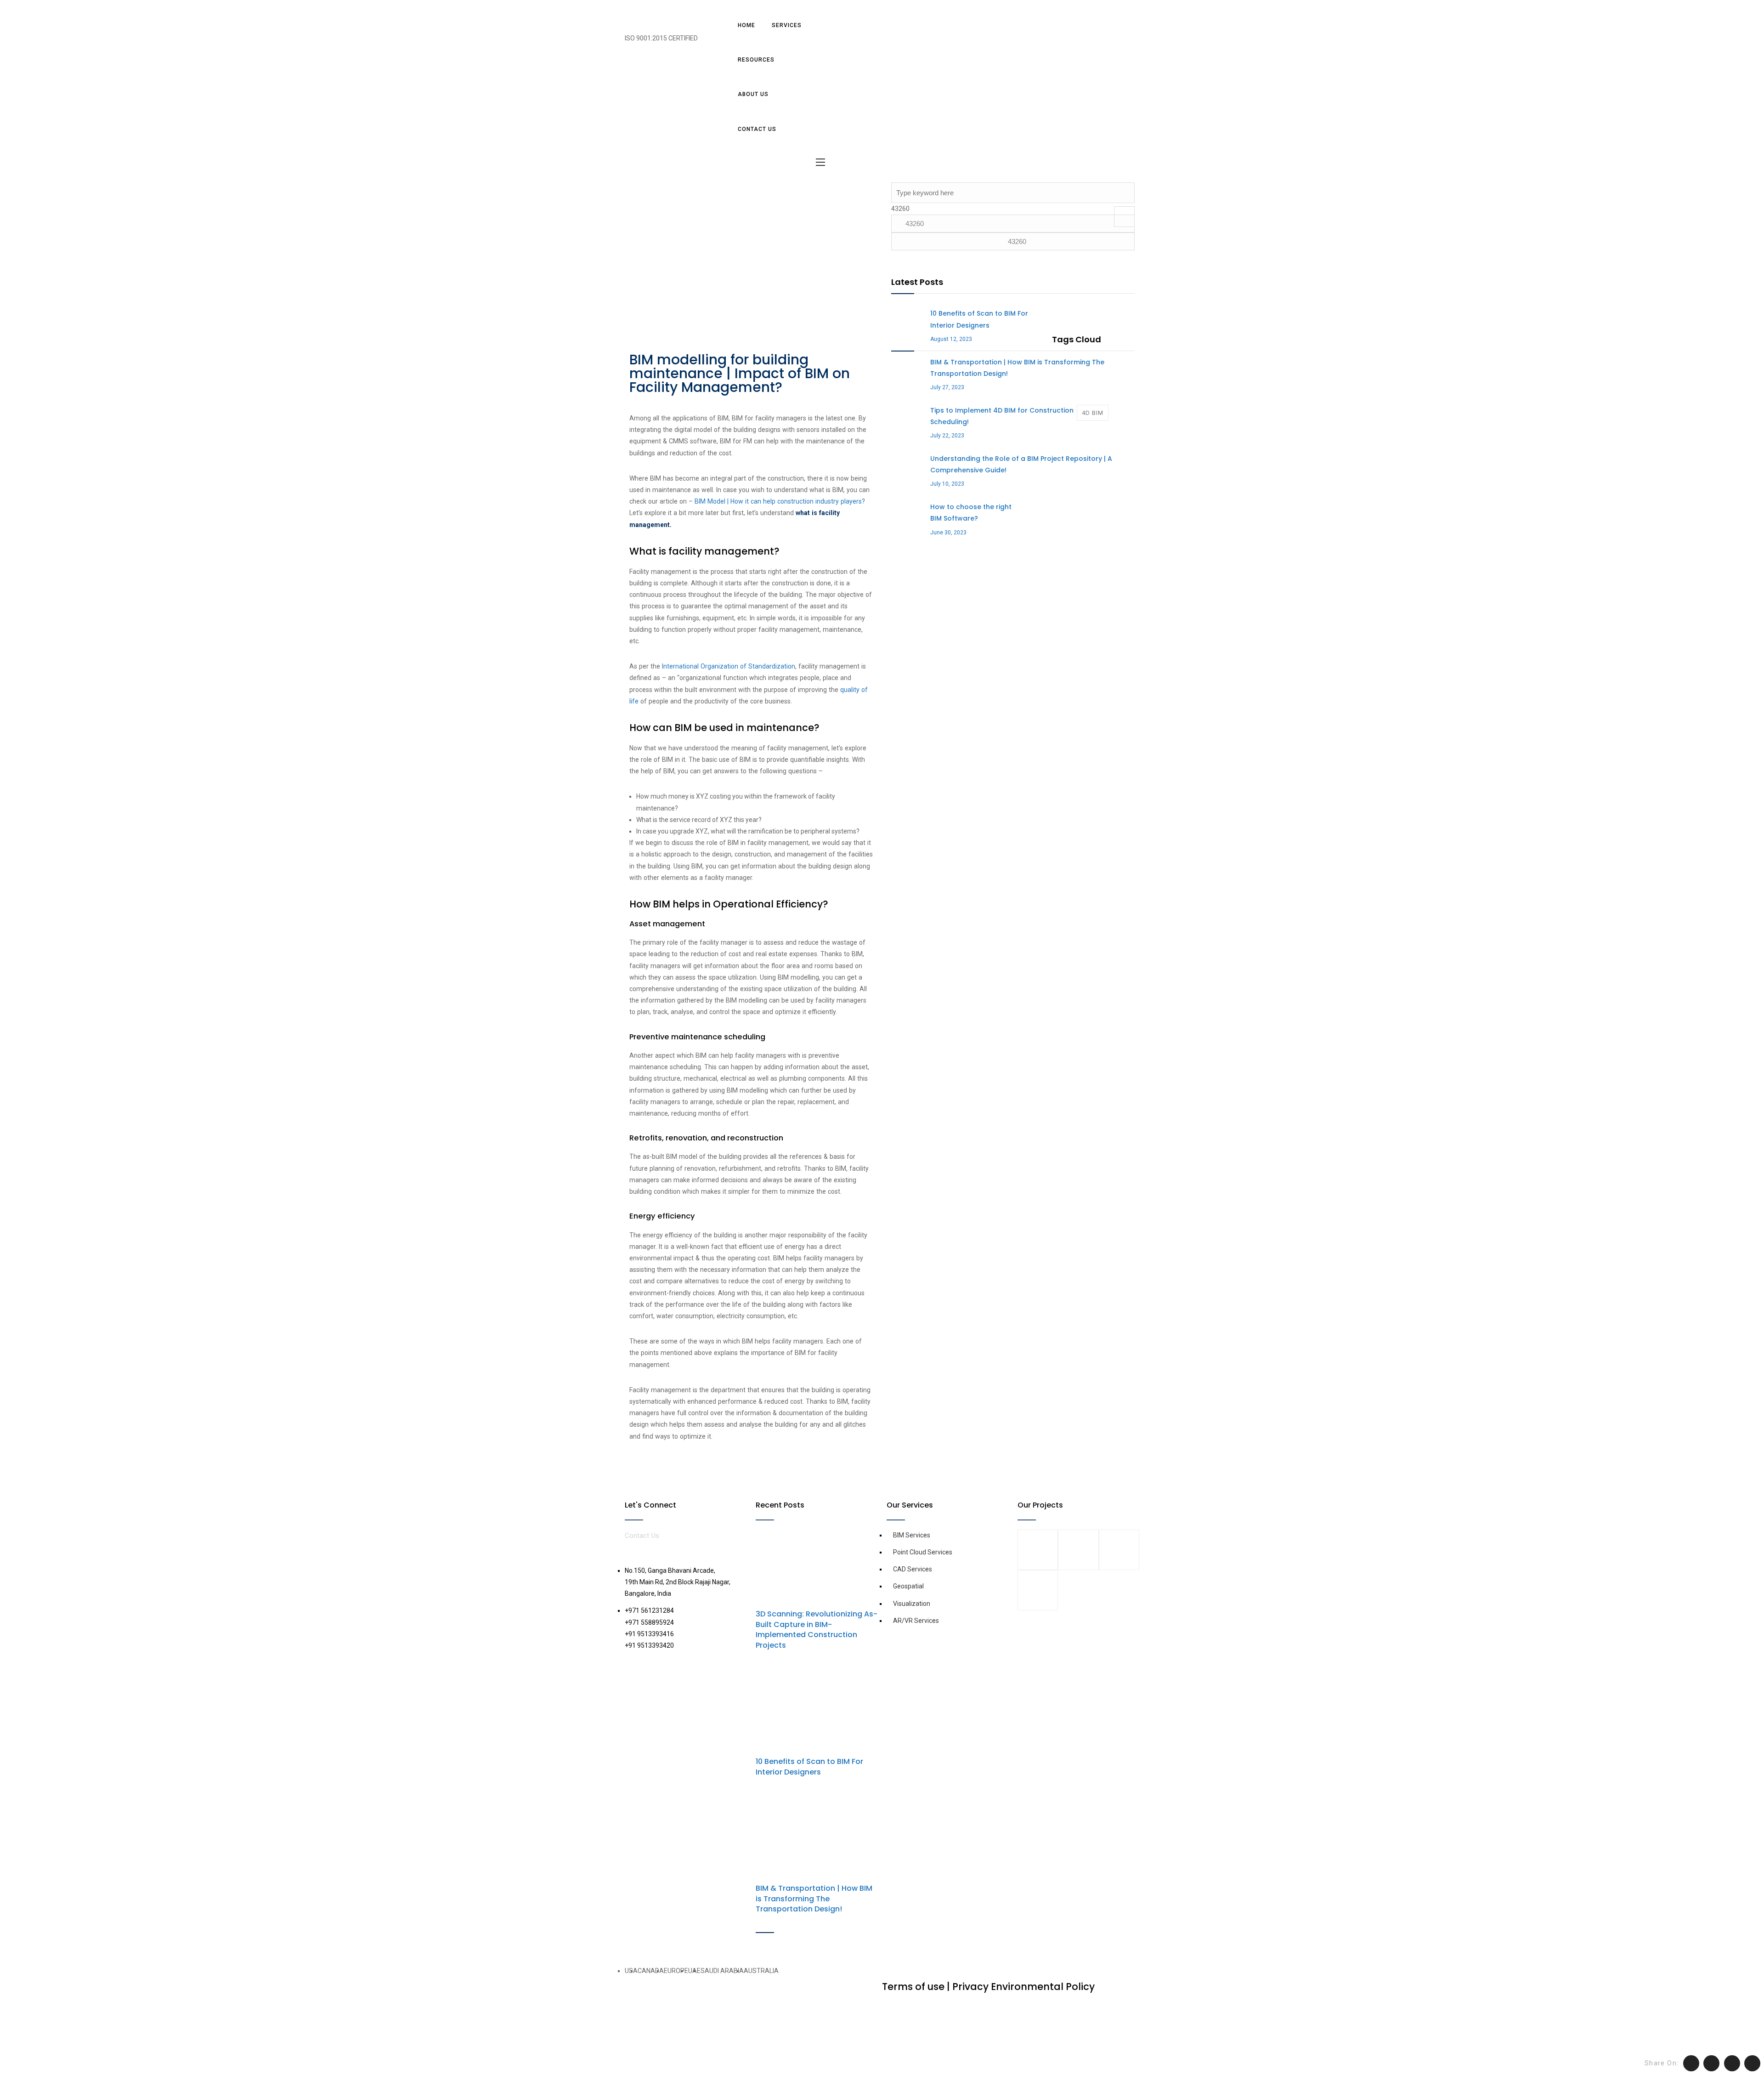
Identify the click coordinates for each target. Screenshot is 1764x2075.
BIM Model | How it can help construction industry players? (780, 501)
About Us (753, 94)
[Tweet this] (1691, 2063)
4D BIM (1093, 413)
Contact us (757, 129)
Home (746, 25)
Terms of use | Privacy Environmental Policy (988, 1987)
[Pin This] (1732, 2063)
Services (787, 25)
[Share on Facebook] (1711, 2063)
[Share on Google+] (1752, 2063)
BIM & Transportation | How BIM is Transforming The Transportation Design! (814, 1899)
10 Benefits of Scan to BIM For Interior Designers (809, 1766)
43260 (900, 209)
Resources (756, 60)
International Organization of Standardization (729, 666)
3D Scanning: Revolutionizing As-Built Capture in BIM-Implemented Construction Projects (817, 1629)
